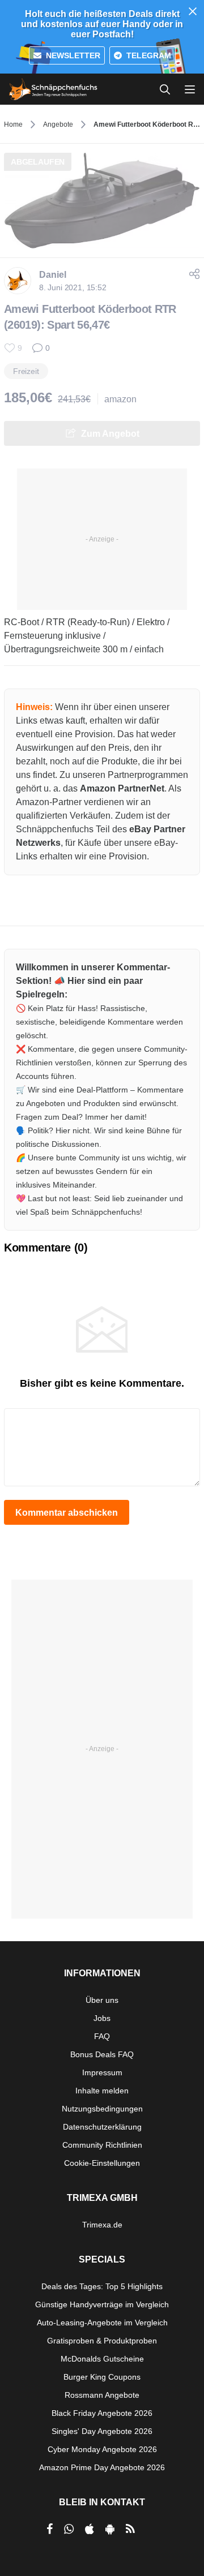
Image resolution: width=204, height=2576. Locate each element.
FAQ (102, 2036)
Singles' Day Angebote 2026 (102, 2431)
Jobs (102, 2018)
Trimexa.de (102, 2225)
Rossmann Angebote (102, 2395)
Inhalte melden (102, 2091)
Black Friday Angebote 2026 (102, 2413)
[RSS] (130, 2529)
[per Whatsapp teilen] (69, 2529)
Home (13, 124)
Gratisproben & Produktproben (102, 2341)
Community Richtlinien (102, 2145)
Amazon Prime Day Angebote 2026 (102, 2467)
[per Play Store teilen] (110, 2529)
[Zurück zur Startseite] (53, 89)
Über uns (102, 2000)
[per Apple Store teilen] (90, 2529)
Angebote (58, 124)
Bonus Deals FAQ (102, 2054)
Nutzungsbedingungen (102, 2109)
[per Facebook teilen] (50, 2529)
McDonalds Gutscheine (102, 2359)
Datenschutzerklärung (102, 2127)
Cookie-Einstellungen (102, 2163)
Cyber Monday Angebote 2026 (102, 2449)
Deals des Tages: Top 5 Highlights (102, 2286)
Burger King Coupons (102, 2377)
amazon (120, 399)
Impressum (102, 2072)
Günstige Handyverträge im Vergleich (102, 2304)
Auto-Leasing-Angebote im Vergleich (102, 2323)
